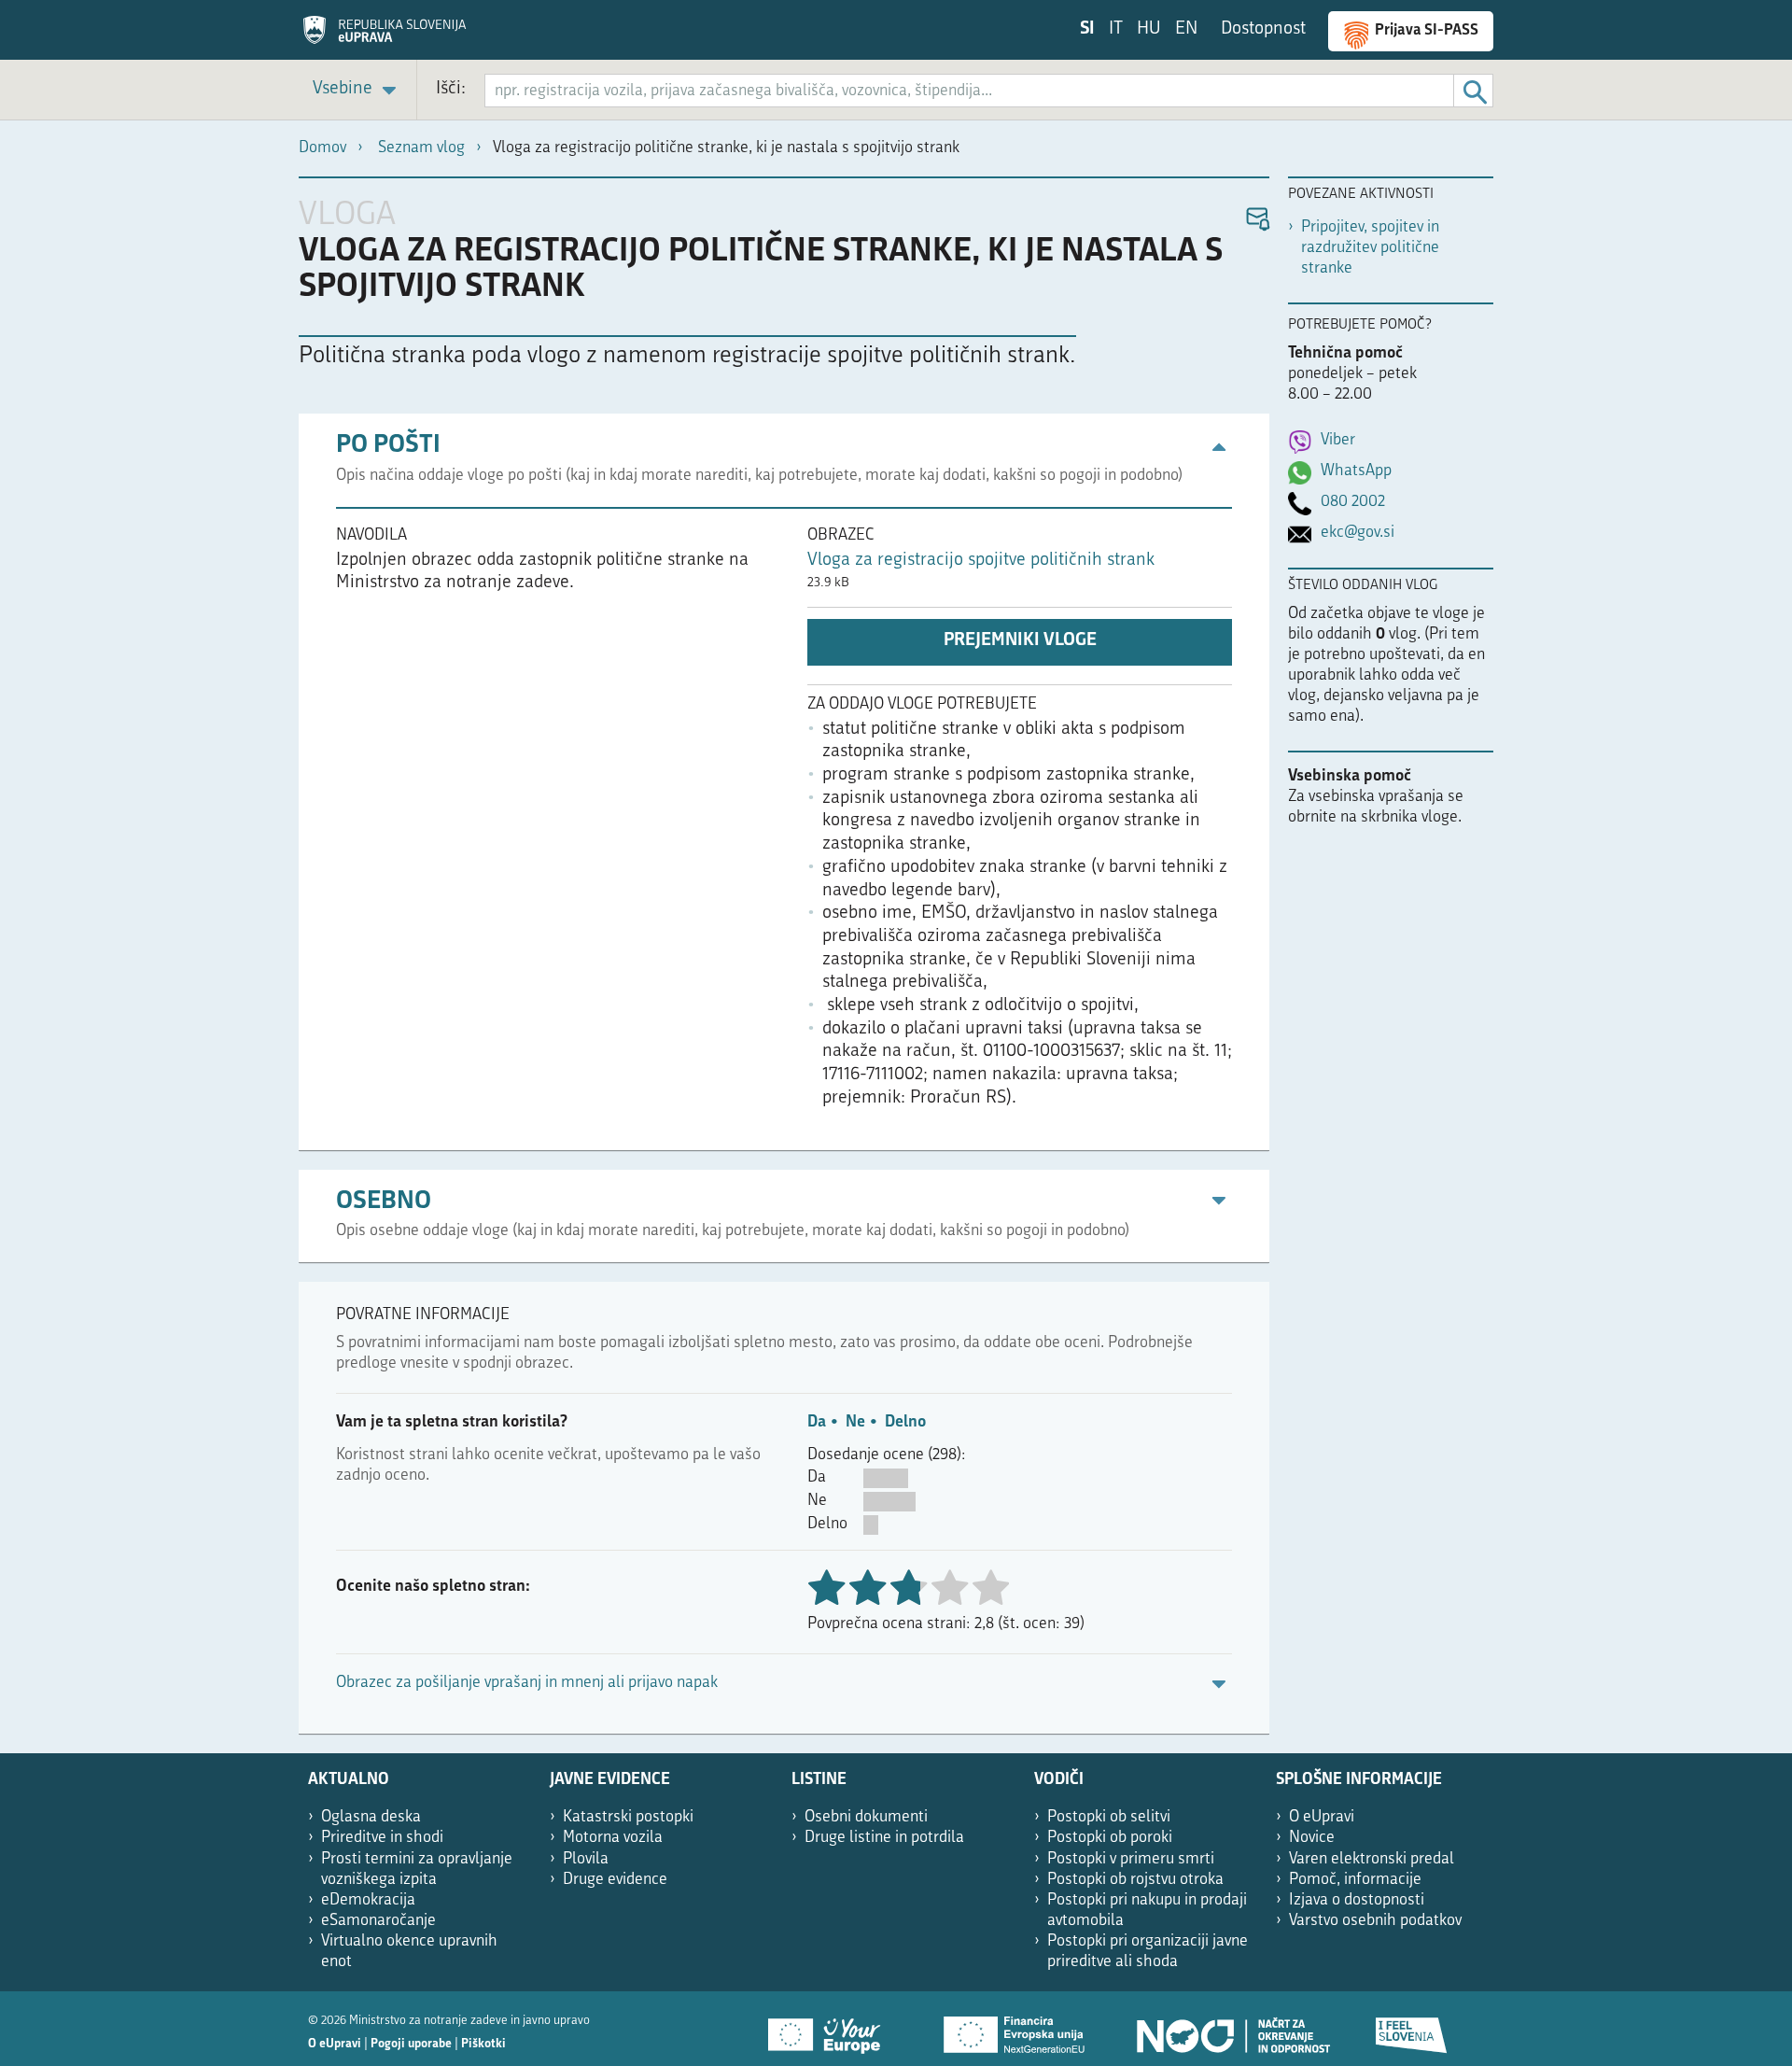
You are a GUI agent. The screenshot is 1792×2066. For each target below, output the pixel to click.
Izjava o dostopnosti (1357, 1900)
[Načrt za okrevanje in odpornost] (1232, 2029)
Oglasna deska (371, 1817)
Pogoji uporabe (411, 2044)
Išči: (451, 89)
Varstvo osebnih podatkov (1375, 1921)
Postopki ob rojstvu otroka (1135, 1880)
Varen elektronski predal (1372, 1859)
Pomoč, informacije (1355, 1880)
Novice (1312, 1838)
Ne (855, 1422)
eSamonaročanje (378, 1921)
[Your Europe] (831, 2029)
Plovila (586, 1859)
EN (1186, 29)
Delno (905, 1422)
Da (817, 1422)
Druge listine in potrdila (884, 1838)
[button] (1257, 220)
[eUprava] (385, 36)
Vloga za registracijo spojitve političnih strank (981, 561)
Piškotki (483, 2044)
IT (1116, 29)
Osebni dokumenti (866, 1817)
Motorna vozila (613, 1838)
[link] (357, 90)
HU (1149, 29)
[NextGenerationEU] (1015, 2029)
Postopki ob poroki (1110, 1838)
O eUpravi (1322, 1817)
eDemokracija (368, 1900)
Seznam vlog (421, 148)
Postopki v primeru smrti (1131, 1859)
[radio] (949, 1589)
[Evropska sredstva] (1412, 2029)
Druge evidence (615, 1880)
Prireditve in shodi (382, 1838)
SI (1087, 29)
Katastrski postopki (628, 1817)
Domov (322, 148)
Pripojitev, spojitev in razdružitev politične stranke (1370, 248)
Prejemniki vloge (1020, 641)
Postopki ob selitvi (1109, 1817)
